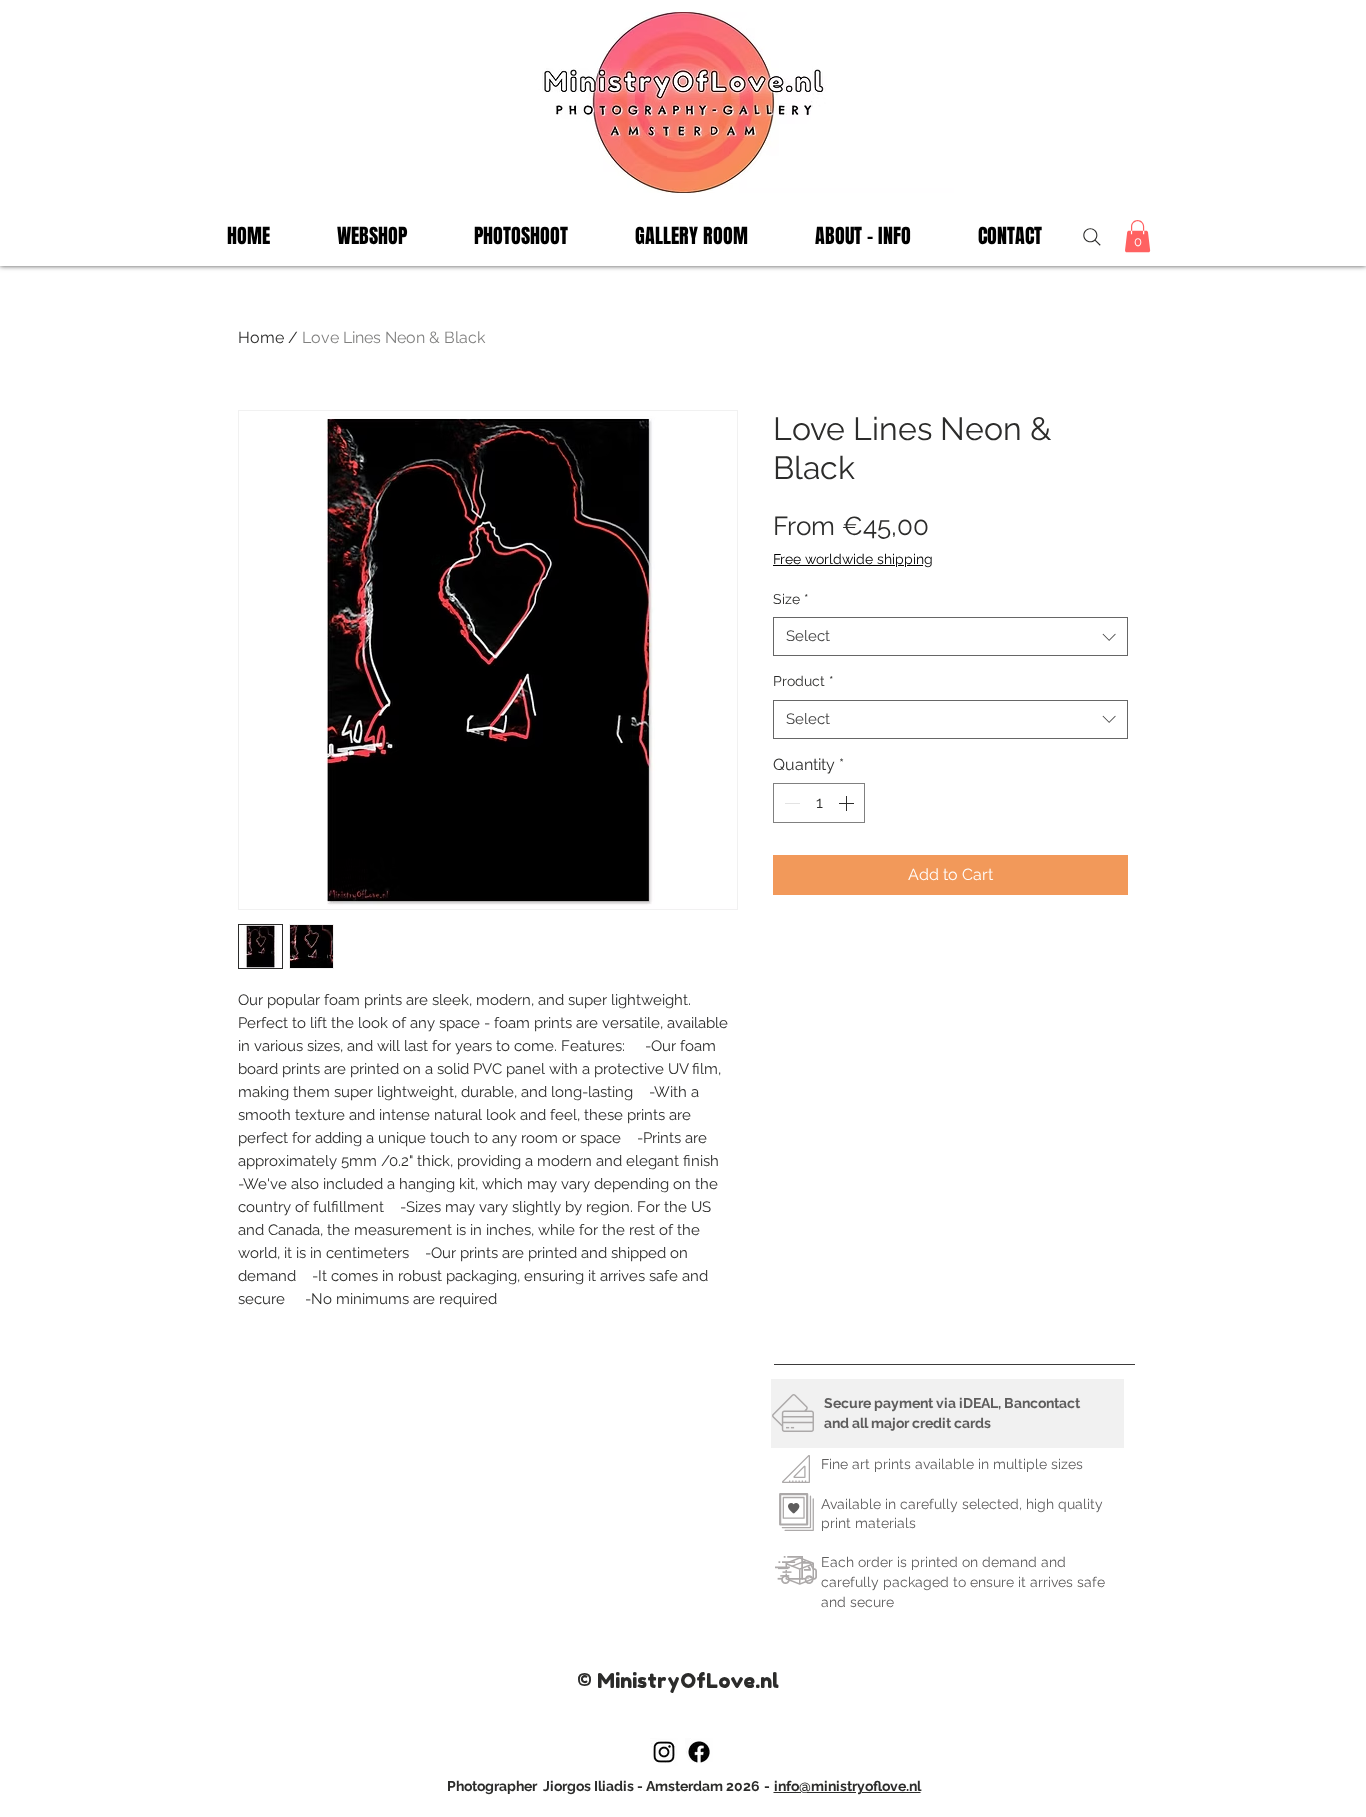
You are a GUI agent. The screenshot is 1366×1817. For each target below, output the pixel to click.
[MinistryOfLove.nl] (664, 1752)
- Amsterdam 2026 (698, 1786)
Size (791, 599)
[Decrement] (790, 803)
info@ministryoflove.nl (847, 1786)
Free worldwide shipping (853, 559)
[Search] (1091, 236)
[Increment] (848, 803)
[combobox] (950, 636)
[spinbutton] (819, 803)
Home (261, 337)
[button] (520, 236)
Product (803, 681)
